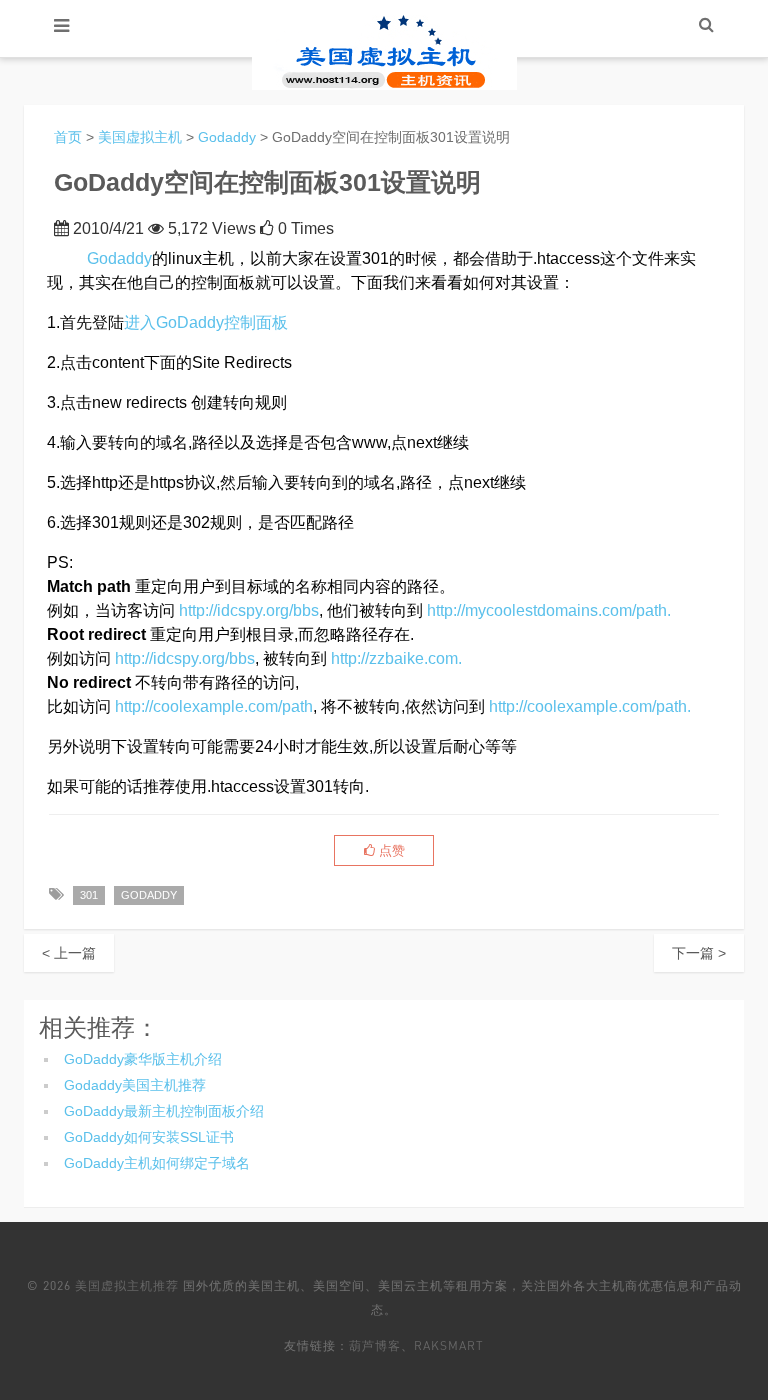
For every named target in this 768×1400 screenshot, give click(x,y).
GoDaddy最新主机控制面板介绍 (164, 1111)
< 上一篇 (69, 953)
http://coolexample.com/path (214, 706)
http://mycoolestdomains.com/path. (549, 610)
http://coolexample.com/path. (590, 706)
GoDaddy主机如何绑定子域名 (157, 1163)
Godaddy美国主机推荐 (135, 1085)
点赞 (390, 850)
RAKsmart (449, 1345)
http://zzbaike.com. (396, 658)
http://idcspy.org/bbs (249, 610)
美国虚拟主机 (140, 137)
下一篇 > (699, 953)
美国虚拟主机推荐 (127, 1285)
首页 (68, 137)
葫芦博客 (375, 1345)
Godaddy (227, 137)
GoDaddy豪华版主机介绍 (143, 1059)
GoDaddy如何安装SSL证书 (149, 1137)
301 (89, 895)
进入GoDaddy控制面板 (206, 322)
